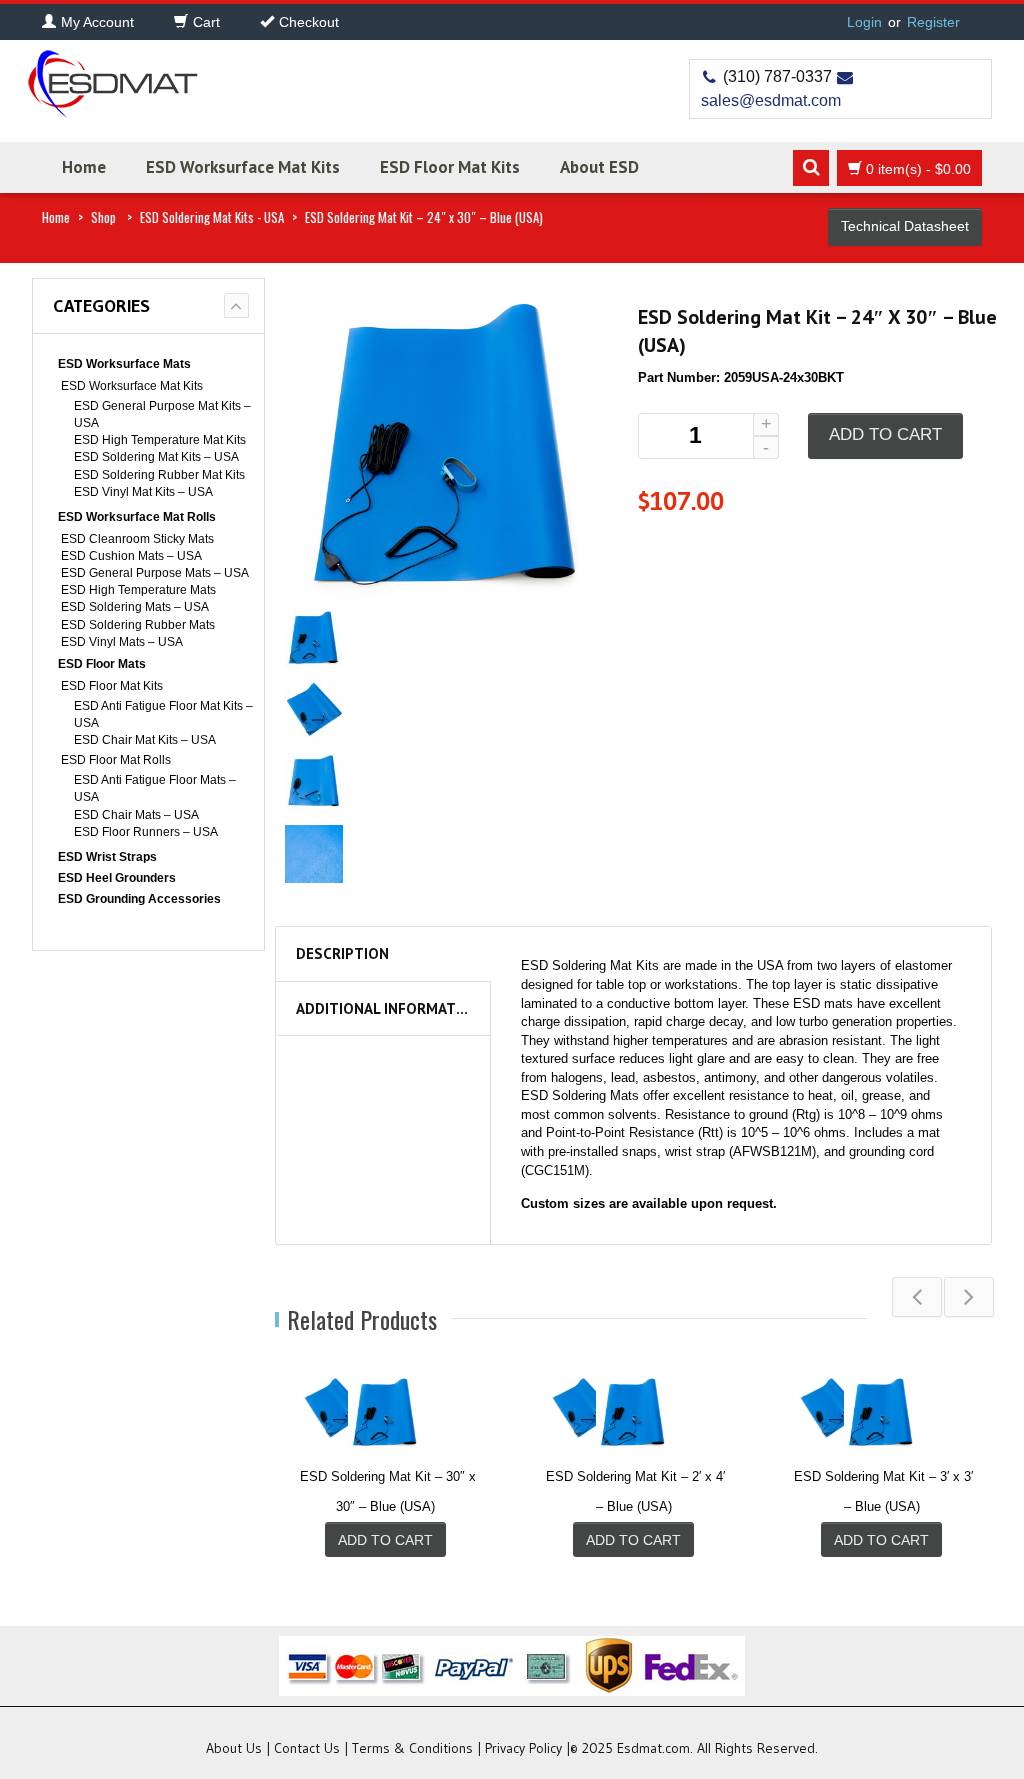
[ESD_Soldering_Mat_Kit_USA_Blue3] (314, 780)
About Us (234, 1748)
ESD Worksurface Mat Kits (243, 167)
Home (84, 167)
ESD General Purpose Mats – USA (155, 573)
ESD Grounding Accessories (139, 899)
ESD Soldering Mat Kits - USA (212, 217)
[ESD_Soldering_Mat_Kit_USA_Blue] (314, 637)
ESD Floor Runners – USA (146, 832)
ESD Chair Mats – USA (136, 815)
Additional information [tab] (388, 1008)
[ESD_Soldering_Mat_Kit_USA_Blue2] (314, 709)
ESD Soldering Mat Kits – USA (156, 457)
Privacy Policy (523, 1748)
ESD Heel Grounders (117, 878)
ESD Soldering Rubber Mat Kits (159, 475)
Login (864, 22)
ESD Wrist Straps (107, 857)
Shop (103, 217)
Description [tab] (342, 953)
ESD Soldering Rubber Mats (138, 625)
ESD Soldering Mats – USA (135, 607)
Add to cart (885, 434)
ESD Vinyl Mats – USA (122, 642)
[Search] (811, 168)
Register (933, 22)
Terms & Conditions (412, 1748)
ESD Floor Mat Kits (450, 167)
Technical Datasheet (905, 226)
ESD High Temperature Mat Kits (160, 440)
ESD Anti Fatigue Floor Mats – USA (155, 788)
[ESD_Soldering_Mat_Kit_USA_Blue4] (314, 852)
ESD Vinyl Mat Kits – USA (143, 492)
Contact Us (307, 1748)
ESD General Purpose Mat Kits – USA (162, 414)
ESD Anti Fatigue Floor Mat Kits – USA (163, 714)
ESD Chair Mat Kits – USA (145, 740)
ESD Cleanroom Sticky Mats (137, 539)
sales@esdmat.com (771, 100)
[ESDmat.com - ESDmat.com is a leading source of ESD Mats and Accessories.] (112, 77)
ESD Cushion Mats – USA (131, 556)
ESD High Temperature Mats (138, 590)
